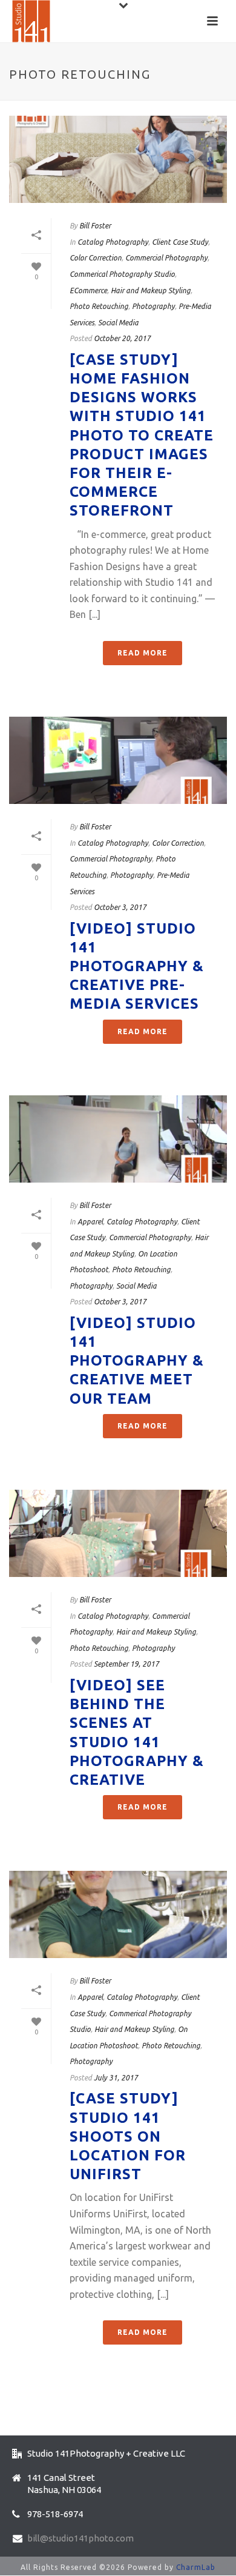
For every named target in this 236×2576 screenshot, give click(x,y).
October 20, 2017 (122, 338)
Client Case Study (180, 242)
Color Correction (96, 258)
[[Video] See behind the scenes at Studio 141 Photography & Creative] (118, 1533)
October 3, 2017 (120, 907)
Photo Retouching (99, 306)
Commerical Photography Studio (122, 274)
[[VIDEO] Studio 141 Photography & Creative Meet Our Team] (118, 1139)
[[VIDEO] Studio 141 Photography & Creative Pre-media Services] (118, 760)
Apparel (90, 1222)
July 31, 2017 (116, 2078)
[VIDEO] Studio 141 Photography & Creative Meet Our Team (137, 1361)
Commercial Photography (166, 258)
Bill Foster (95, 226)
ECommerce (88, 290)
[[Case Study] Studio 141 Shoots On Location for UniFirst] (118, 1914)
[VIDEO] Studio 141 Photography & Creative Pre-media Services (137, 966)
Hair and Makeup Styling (151, 290)
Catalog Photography (113, 242)
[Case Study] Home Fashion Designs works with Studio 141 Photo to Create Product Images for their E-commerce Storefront (142, 435)
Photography (153, 306)
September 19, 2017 (126, 1664)
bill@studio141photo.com (80, 2538)
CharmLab (196, 2567)
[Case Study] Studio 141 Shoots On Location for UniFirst (128, 2136)
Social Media (118, 323)
